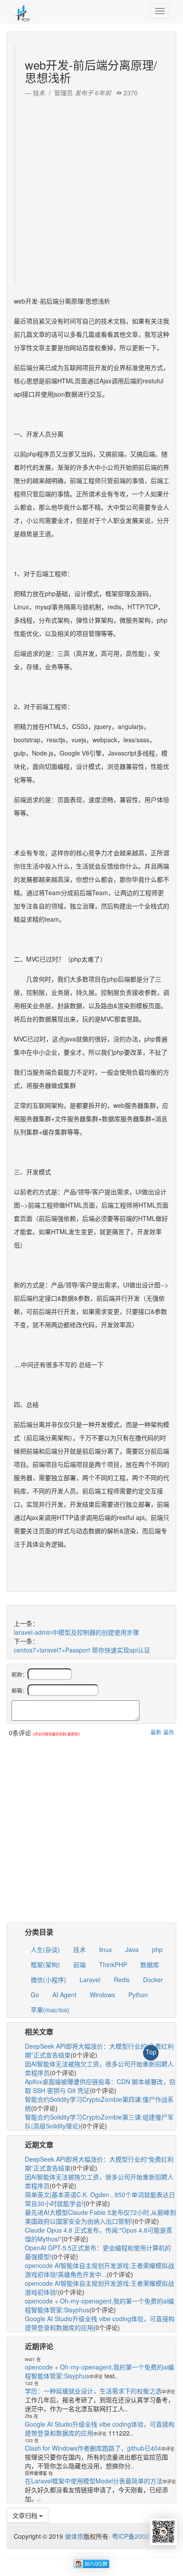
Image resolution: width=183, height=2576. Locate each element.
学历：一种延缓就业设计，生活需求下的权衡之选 (93, 2391)
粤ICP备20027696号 (141, 2536)
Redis (122, 1980)
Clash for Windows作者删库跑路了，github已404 (93, 2448)
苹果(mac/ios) (50, 2010)
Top (151, 2052)
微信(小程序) (48, 1980)
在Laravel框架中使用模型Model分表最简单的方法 (94, 2481)
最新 (156, 1732)
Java (132, 1949)
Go (35, 1995)
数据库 (150, 1964)
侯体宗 (73, 2536)
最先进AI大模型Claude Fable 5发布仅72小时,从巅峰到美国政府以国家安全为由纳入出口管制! (100, 2217)
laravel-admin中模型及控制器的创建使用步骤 (76, 1632)
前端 (80, 1964)
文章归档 (26, 2515)
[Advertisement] (91, 188)
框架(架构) (45, 1964)
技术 (80, 1949)
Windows (102, 1995)
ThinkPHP (113, 1964)
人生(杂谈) (45, 1949)
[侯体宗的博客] (22, 11)
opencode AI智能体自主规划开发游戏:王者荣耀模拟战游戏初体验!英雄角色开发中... (99, 2270)
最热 (169, 1732)
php (157, 1949)
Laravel (90, 1980)
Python (138, 1995)
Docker (153, 1980)
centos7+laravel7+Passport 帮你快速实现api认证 (82, 1650)
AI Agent (64, 1995)
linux (105, 1949)
